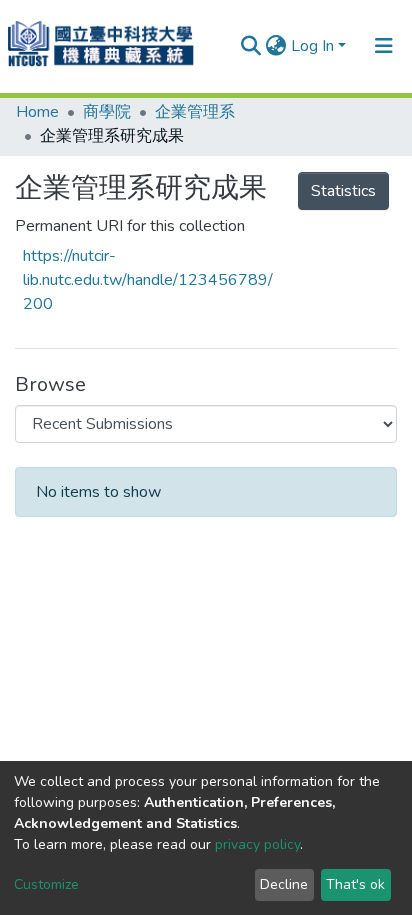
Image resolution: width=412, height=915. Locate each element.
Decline (284, 884)
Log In (312, 46)
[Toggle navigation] (384, 46)
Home (37, 112)
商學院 (107, 112)
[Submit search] (251, 46)
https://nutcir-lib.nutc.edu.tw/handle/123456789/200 (148, 280)
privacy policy (257, 844)
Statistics (343, 191)
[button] (276, 46)
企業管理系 (195, 112)
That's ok (355, 884)
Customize (46, 884)
